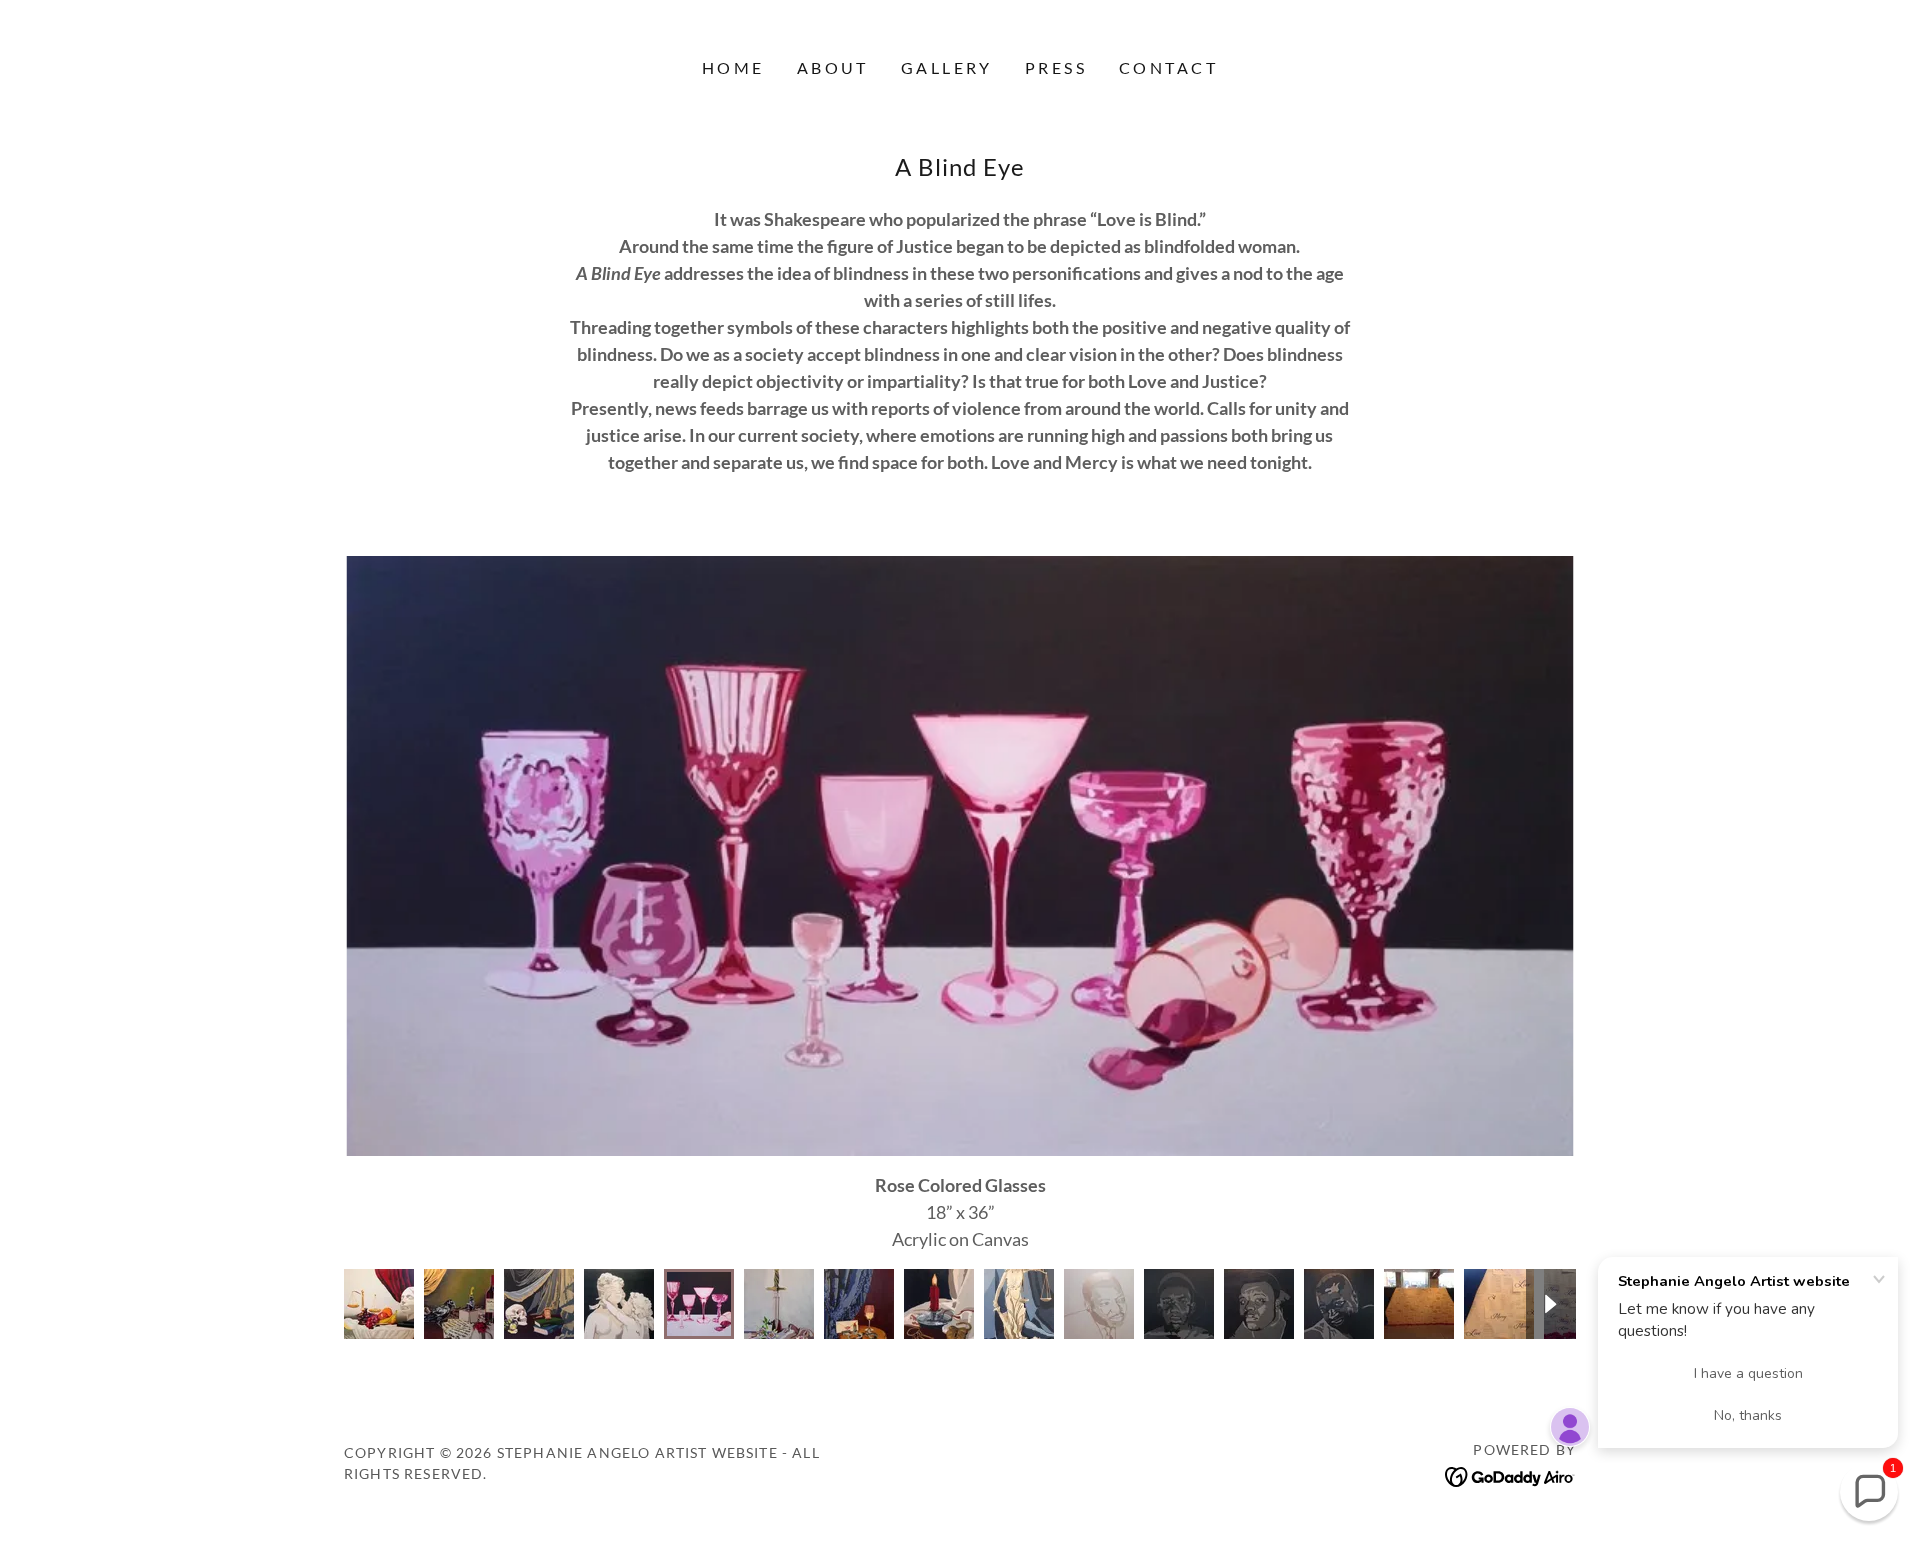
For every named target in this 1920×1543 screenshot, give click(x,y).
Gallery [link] (947, 67)
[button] (1869, 1492)
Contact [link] (1168, 67)
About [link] (833, 67)
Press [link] (1056, 67)
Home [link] (733, 67)
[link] (1510, 1475)
